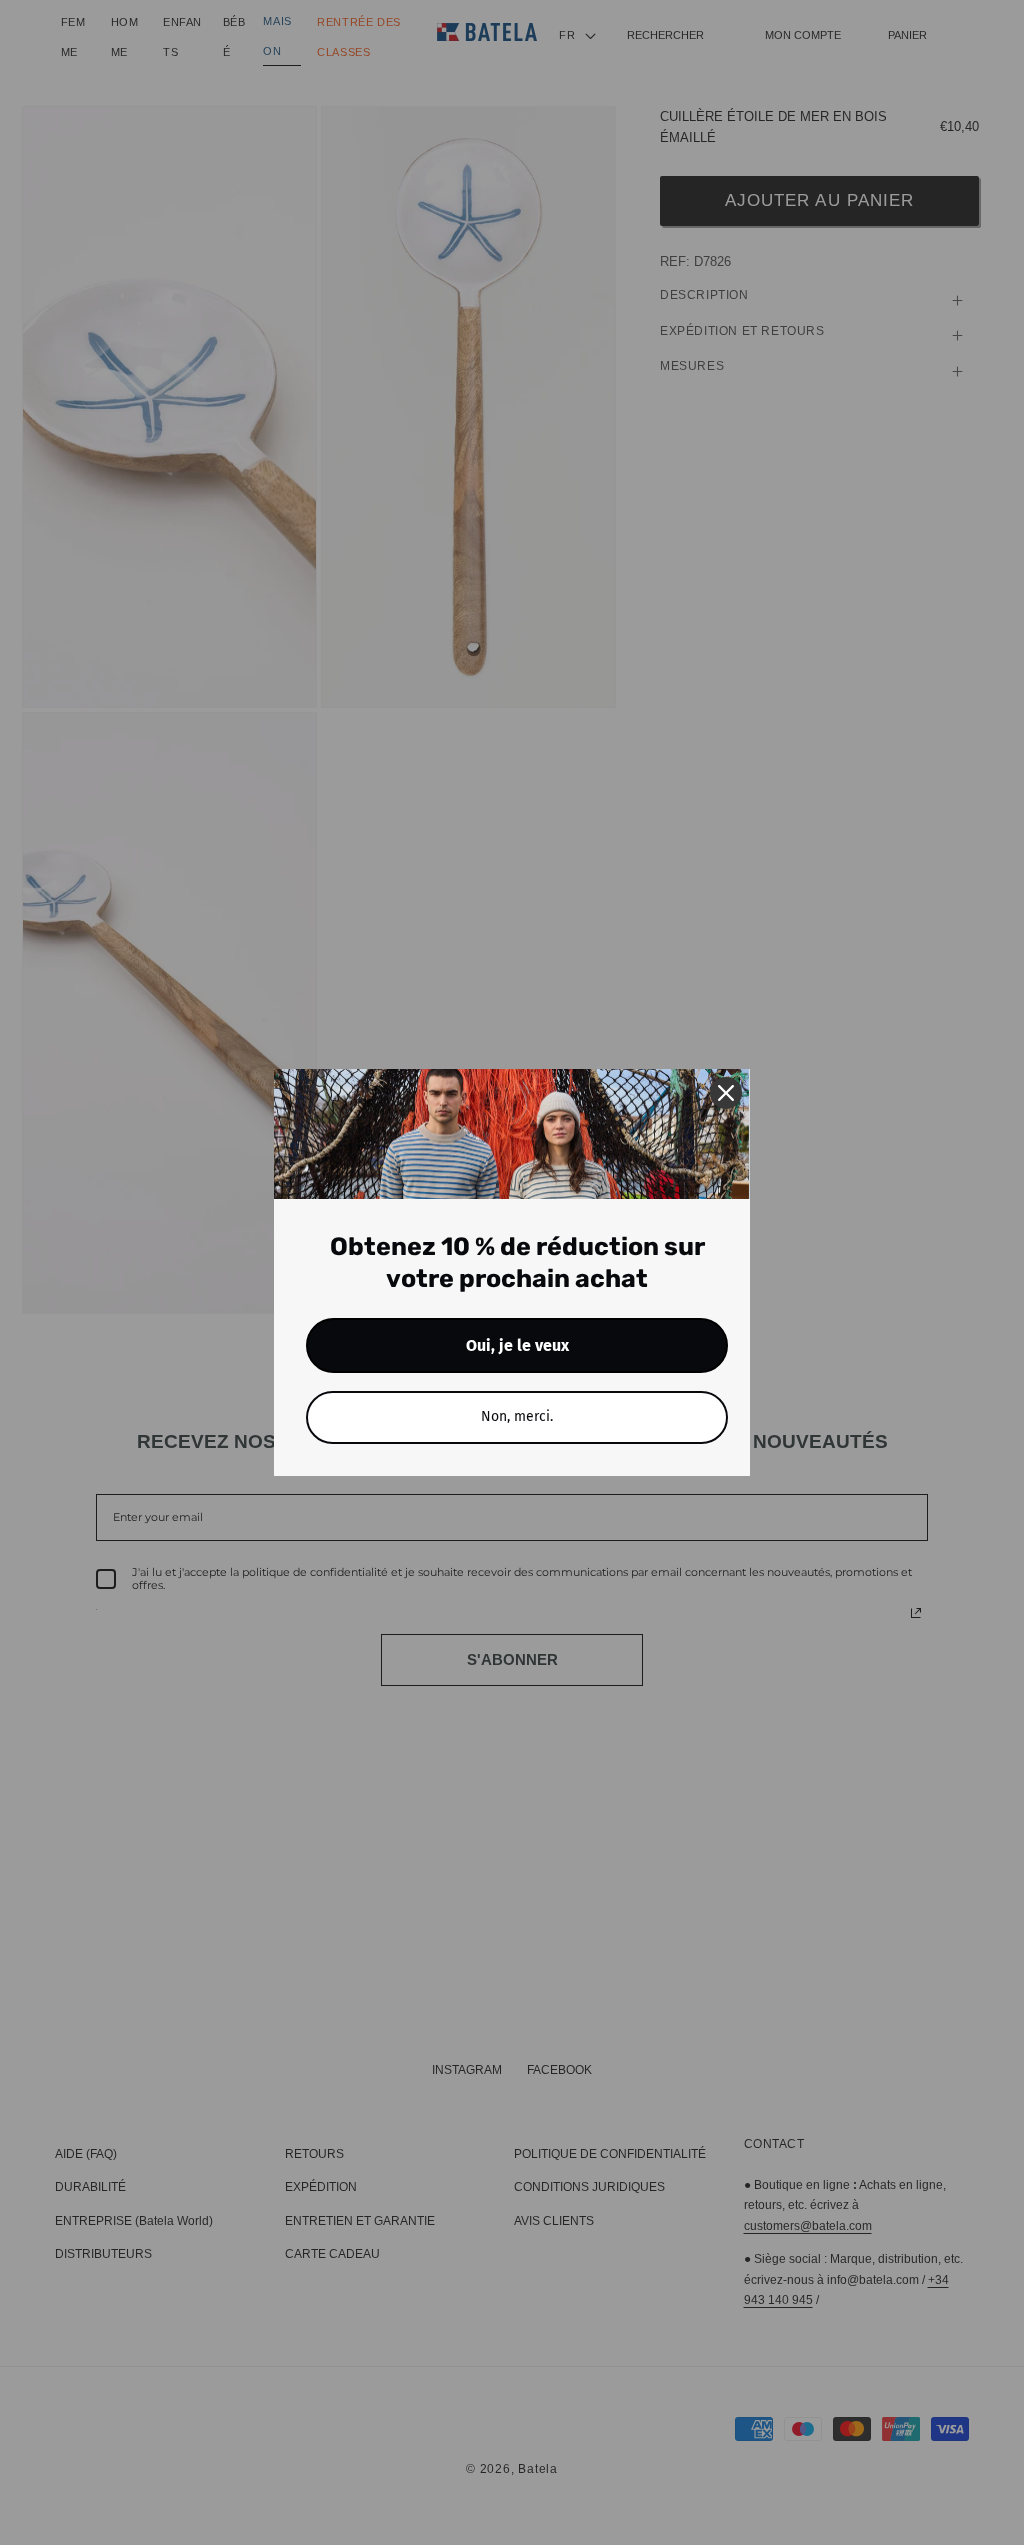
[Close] (726, 1093)
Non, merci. (517, 1416)
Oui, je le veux (517, 1345)
